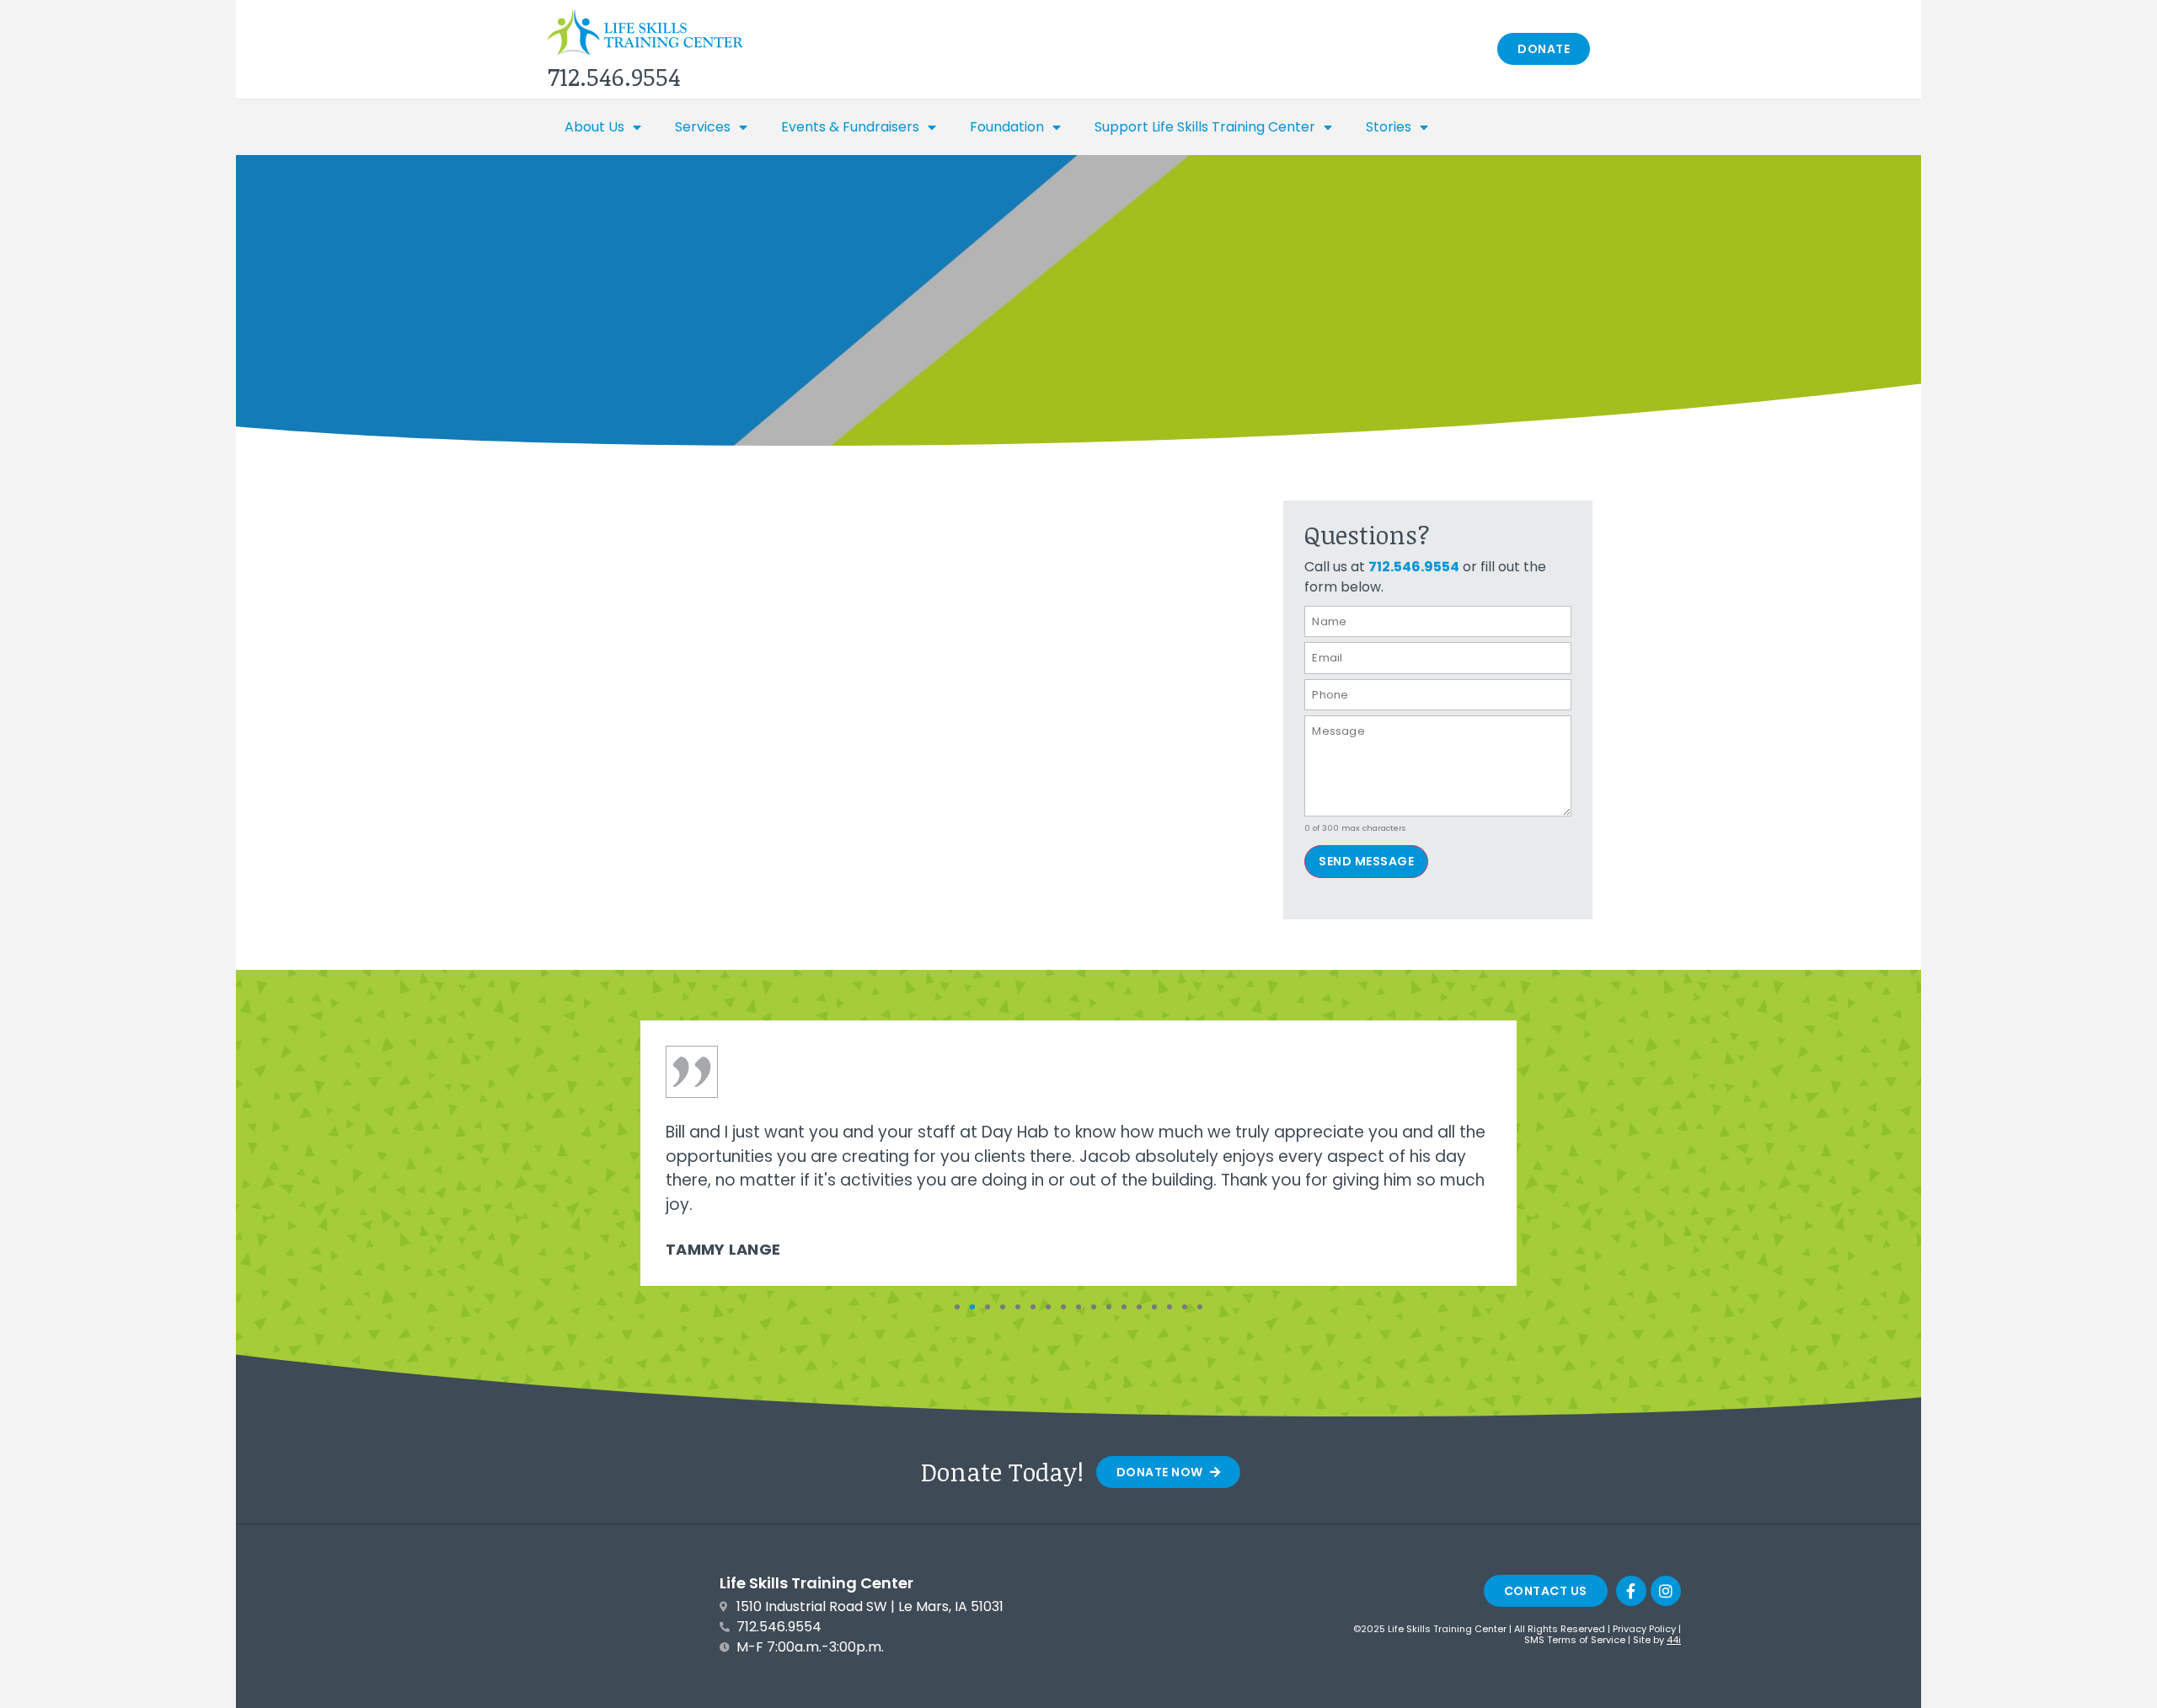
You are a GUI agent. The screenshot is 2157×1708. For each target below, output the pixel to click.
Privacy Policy (1644, 1629)
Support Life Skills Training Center (1205, 127)
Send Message (1366, 861)
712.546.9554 (1414, 567)
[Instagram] (1666, 1591)
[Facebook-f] (1631, 1591)
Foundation (1007, 127)
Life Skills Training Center (816, 1583)
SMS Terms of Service (1575, 1640)
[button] (957, 1307)
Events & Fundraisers (850, 127)
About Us (594, 127)
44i (1674, 1640)
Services (703, 127)
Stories (1389, 127)
